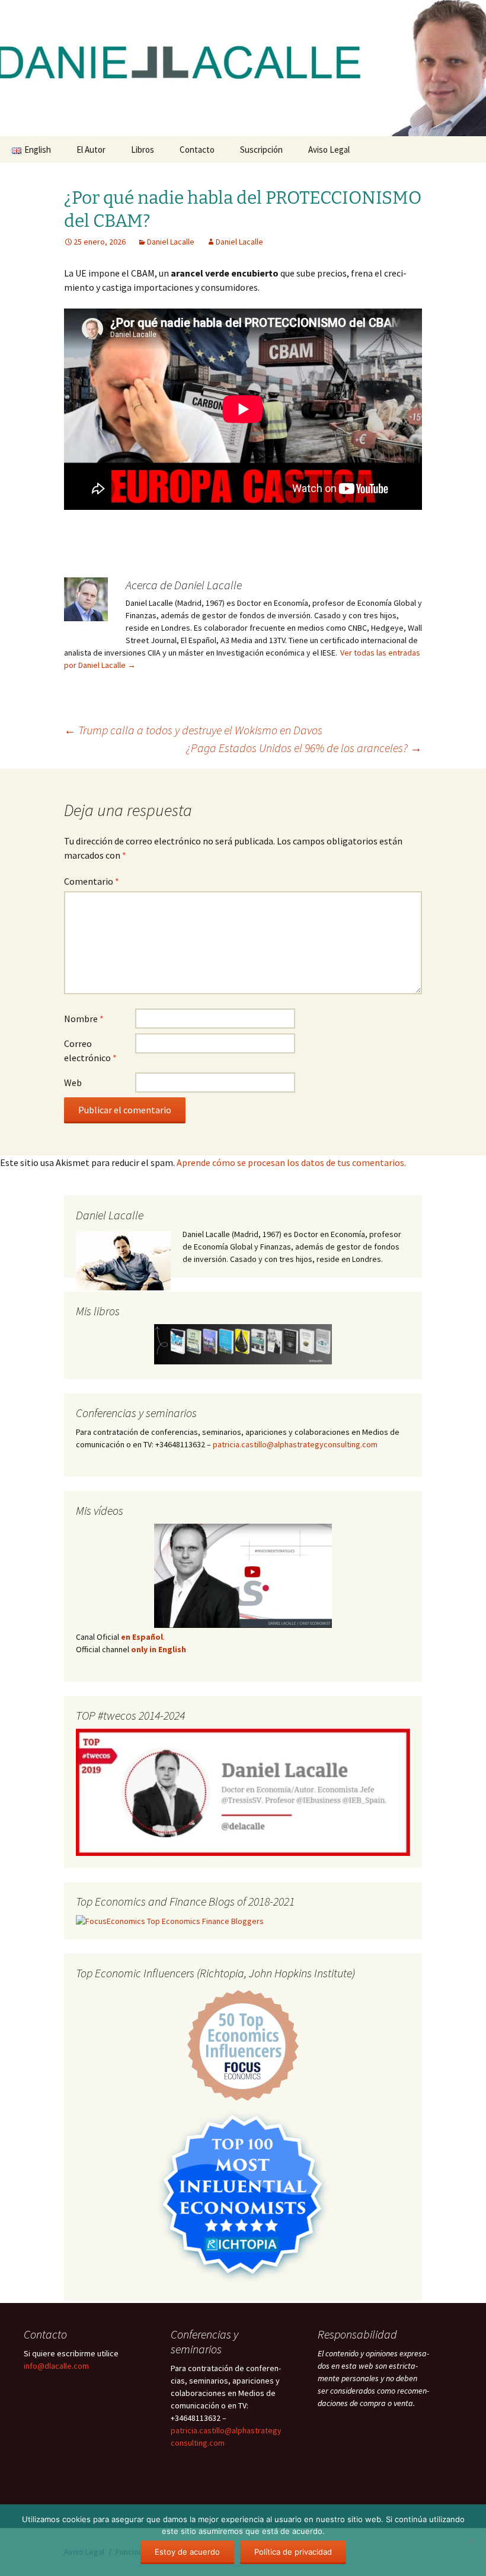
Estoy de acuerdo (187, 2552)
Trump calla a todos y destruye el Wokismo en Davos (193, 730)
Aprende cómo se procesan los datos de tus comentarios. (291, 1162)
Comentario (92, 881)
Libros (143, 150)
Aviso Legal (329, 150)
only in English (158, 1649)
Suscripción (261, 150)
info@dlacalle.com (56, 2366)
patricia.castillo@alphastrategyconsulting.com (295, 1444)
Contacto (197, 150)
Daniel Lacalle (171, 242)
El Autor (91, 150)
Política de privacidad (293, 2552)
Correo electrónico (90, 1051)
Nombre (84, 1019)
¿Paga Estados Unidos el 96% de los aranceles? (304, 748)
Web (73, 1083)
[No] (471, 2540)
